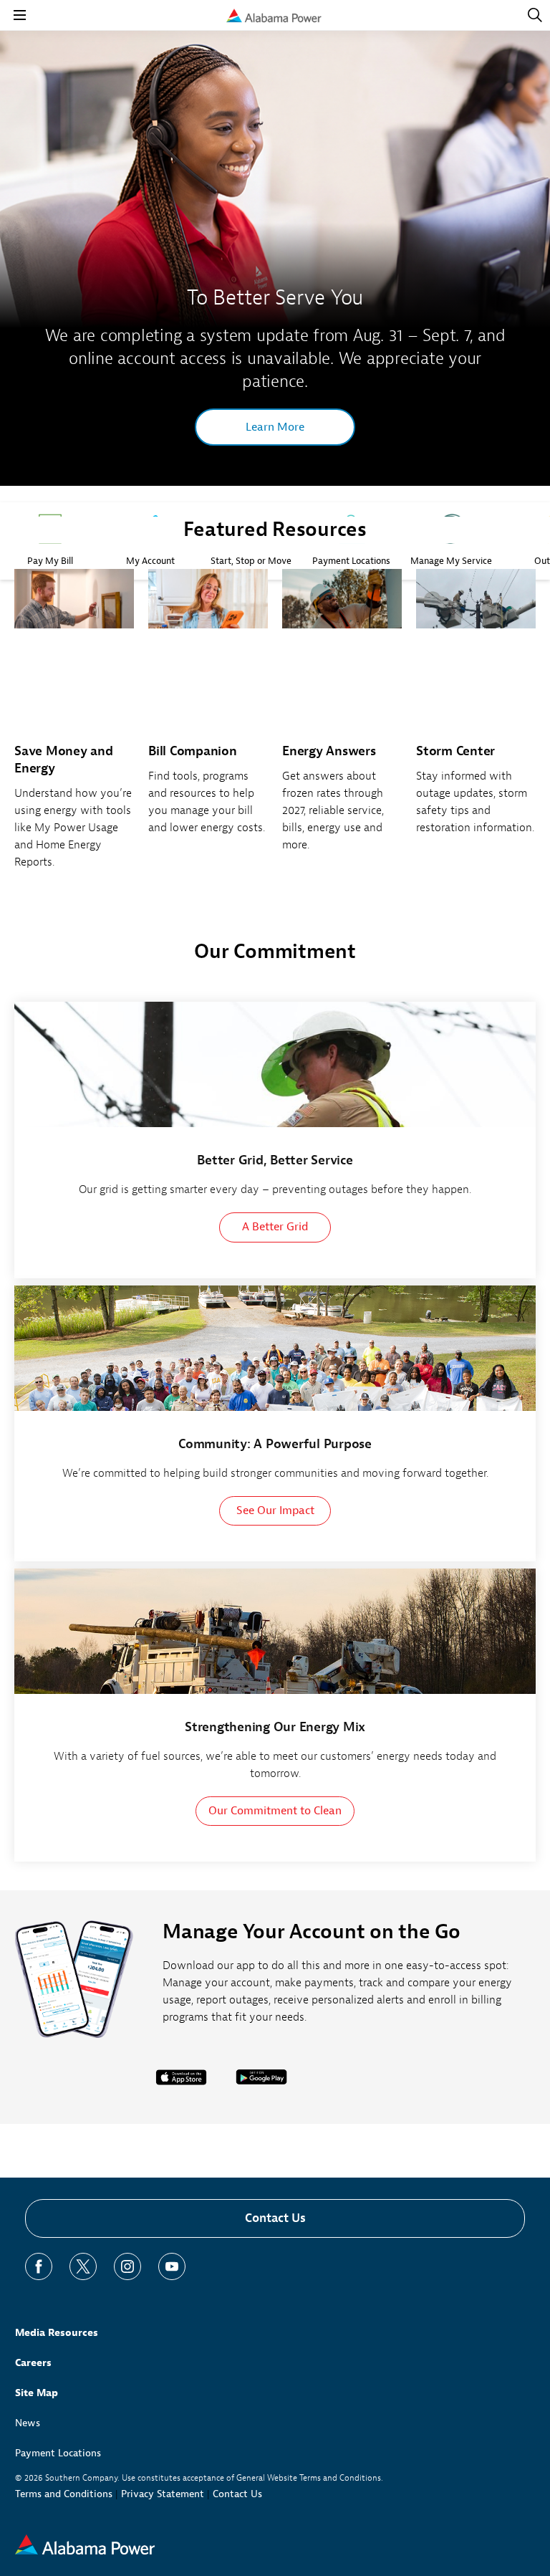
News (28, 2423)
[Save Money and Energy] (74, 727)
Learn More (275, 427)
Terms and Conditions (64, 2494)
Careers (33, 2363)
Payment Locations (58, 2453)
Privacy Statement (163, 2494)
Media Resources (57, 2333)
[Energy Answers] (342, 718)
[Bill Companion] (208, 710)
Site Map (37, 2393)
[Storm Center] (476, 710)
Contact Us (275, 2218)
